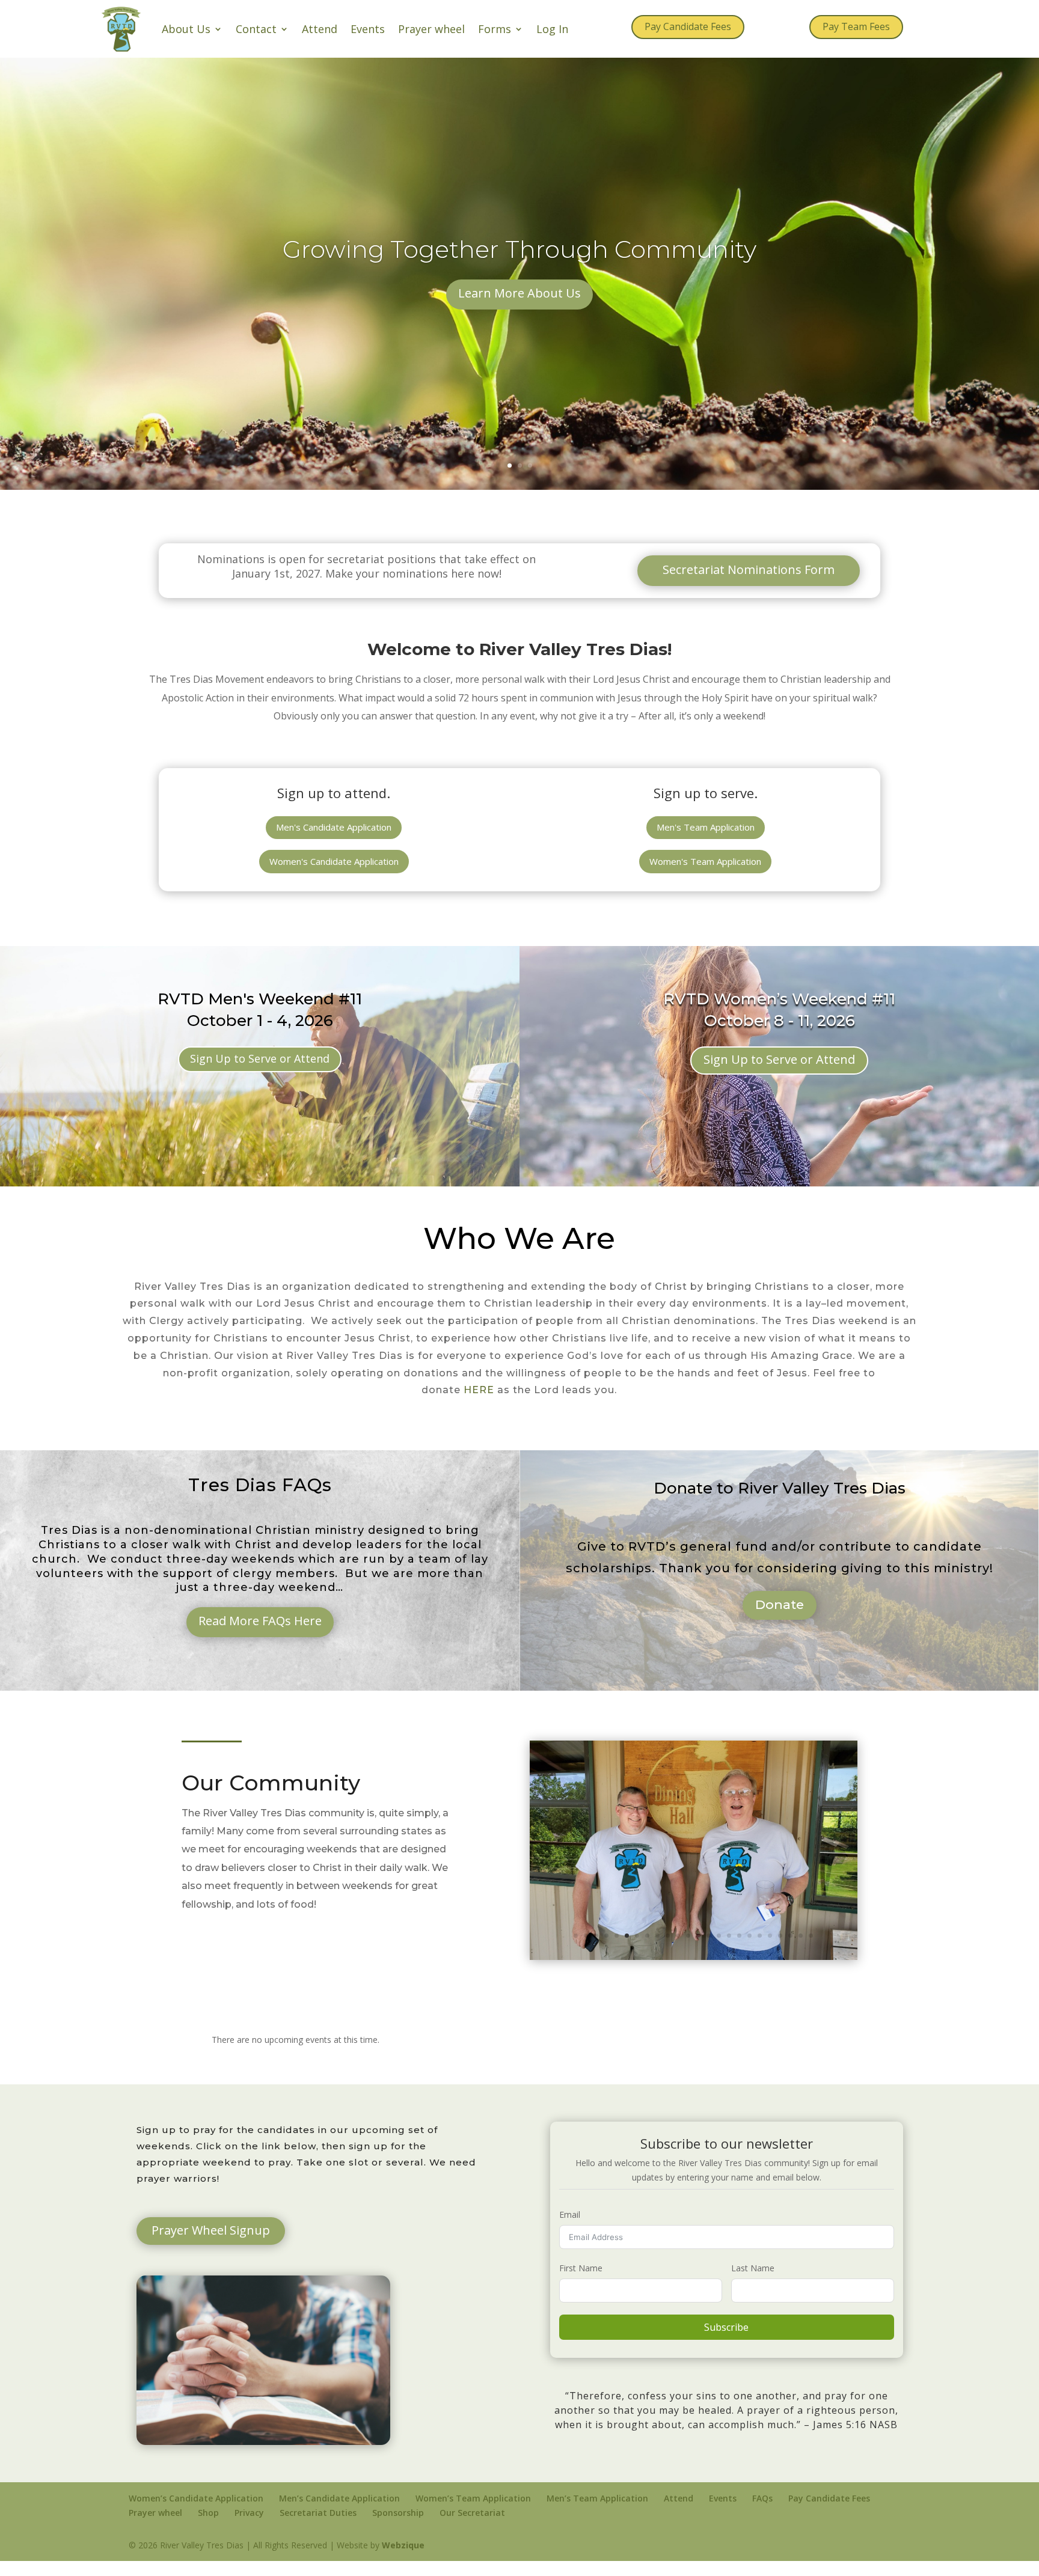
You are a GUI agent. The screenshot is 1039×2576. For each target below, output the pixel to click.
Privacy (249, 2528)
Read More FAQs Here (260, 1621)
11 (678, 1951)
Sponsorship (398, 2528)
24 (811, 1951)
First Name (581, 2283)
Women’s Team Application (473, 2513)
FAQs (762, 2513)
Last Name (753, 2283)
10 (668, 1951)
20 (770, 1951)
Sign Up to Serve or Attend (260, 1058)
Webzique (403, 2559)
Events (368, 29)
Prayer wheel (431, 29)
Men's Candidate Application (334, 827)
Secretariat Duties (318, 2528)
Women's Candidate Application (334, 861)
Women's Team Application (705, 861)
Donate (780, 1604)
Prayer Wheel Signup (211, 2245)
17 (739, 1951)
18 (749, 1951)
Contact (256, 29)
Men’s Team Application (597, 2513)
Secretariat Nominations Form (749, 569)
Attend (320, 29)
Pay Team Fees (856, 26)
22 (790, 1951)
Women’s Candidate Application (196, 2513)
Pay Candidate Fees (688, 26)
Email (570, 2230)
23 (801, 1951)
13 (698, 1951)
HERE (479, 1390)
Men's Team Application (706, 827)
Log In (552, 29)
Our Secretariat (472, 2528)
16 (729, 1951)
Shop (208, 2528)
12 (688, 1951)
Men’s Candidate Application (339, 2513)
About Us (186, 29)
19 (760, 1951)
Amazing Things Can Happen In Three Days (519, 262)
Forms (495, 29)
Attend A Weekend (519, 306)
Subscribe (726, 2342)
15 (719, 1951)
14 (709, 1951)
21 (780, 1951)
